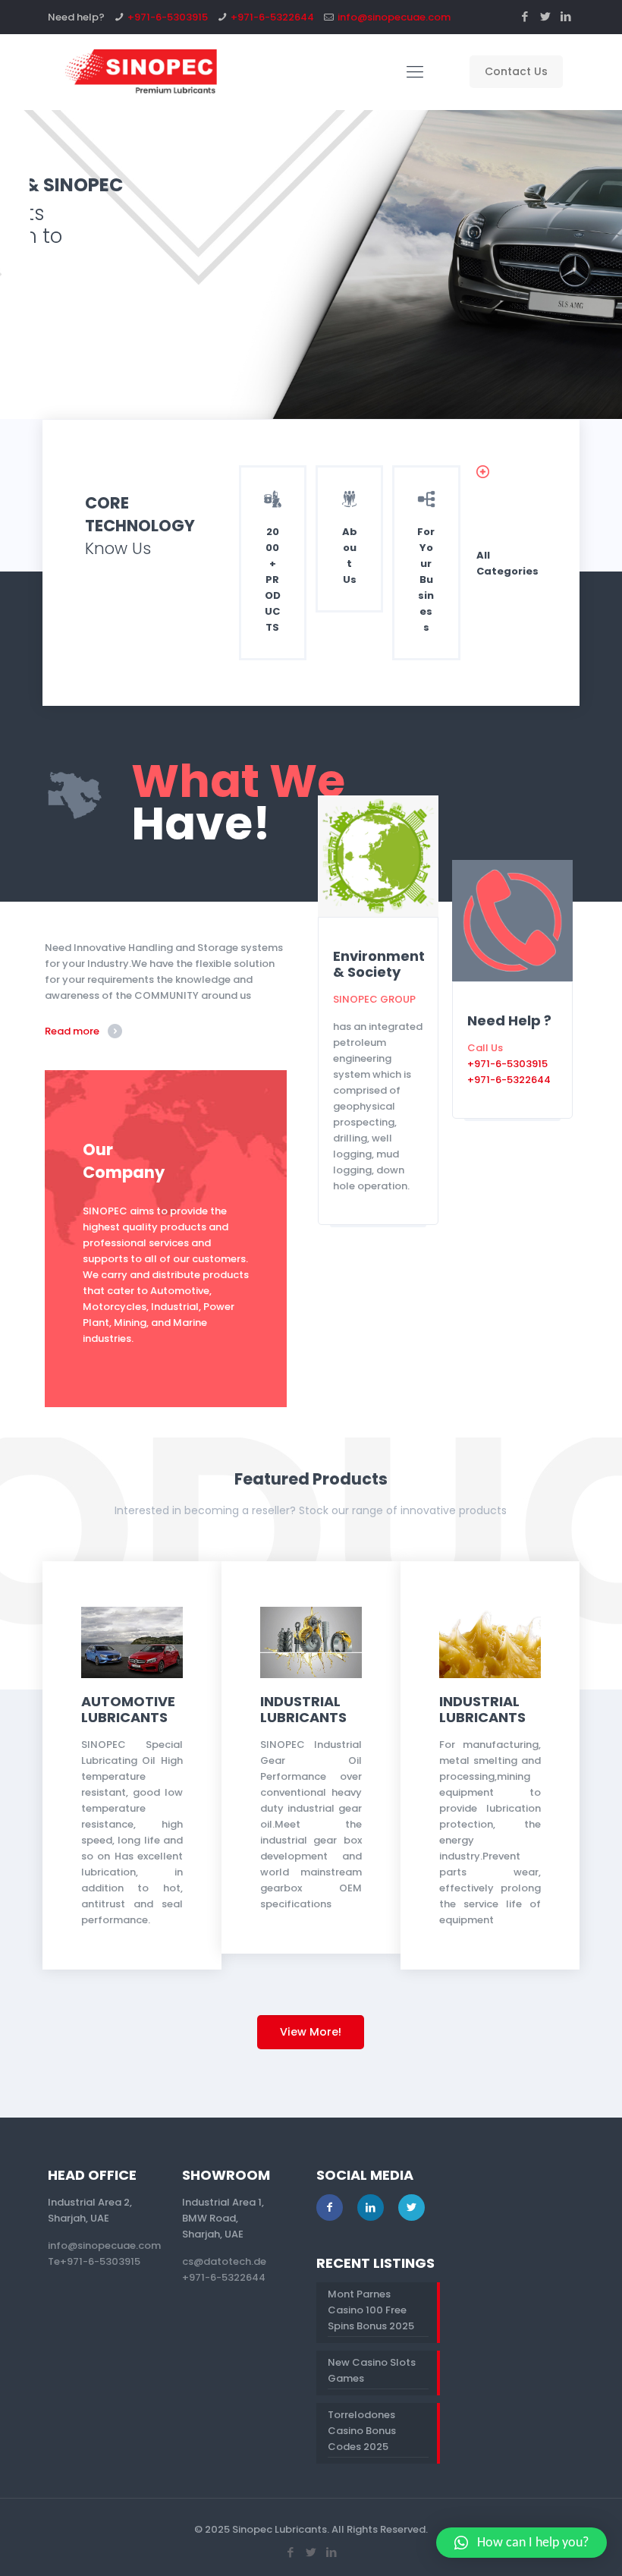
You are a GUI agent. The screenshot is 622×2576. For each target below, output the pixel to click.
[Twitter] (546, 16)
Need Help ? (509, 1020)
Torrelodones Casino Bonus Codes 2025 (362, 2431)
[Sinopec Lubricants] (140, 72)
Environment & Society (379, 964)
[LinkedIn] (566, 16)
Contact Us (516, 71)
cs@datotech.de (224, 2261)
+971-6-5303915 (168, 17)
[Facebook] (525, 16)
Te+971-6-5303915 (94, 2261)
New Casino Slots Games (372, 2370)
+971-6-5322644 (272, 17)
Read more (72, 1031)
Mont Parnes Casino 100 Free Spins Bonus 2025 (371, 2310)
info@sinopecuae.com (394, 17)
